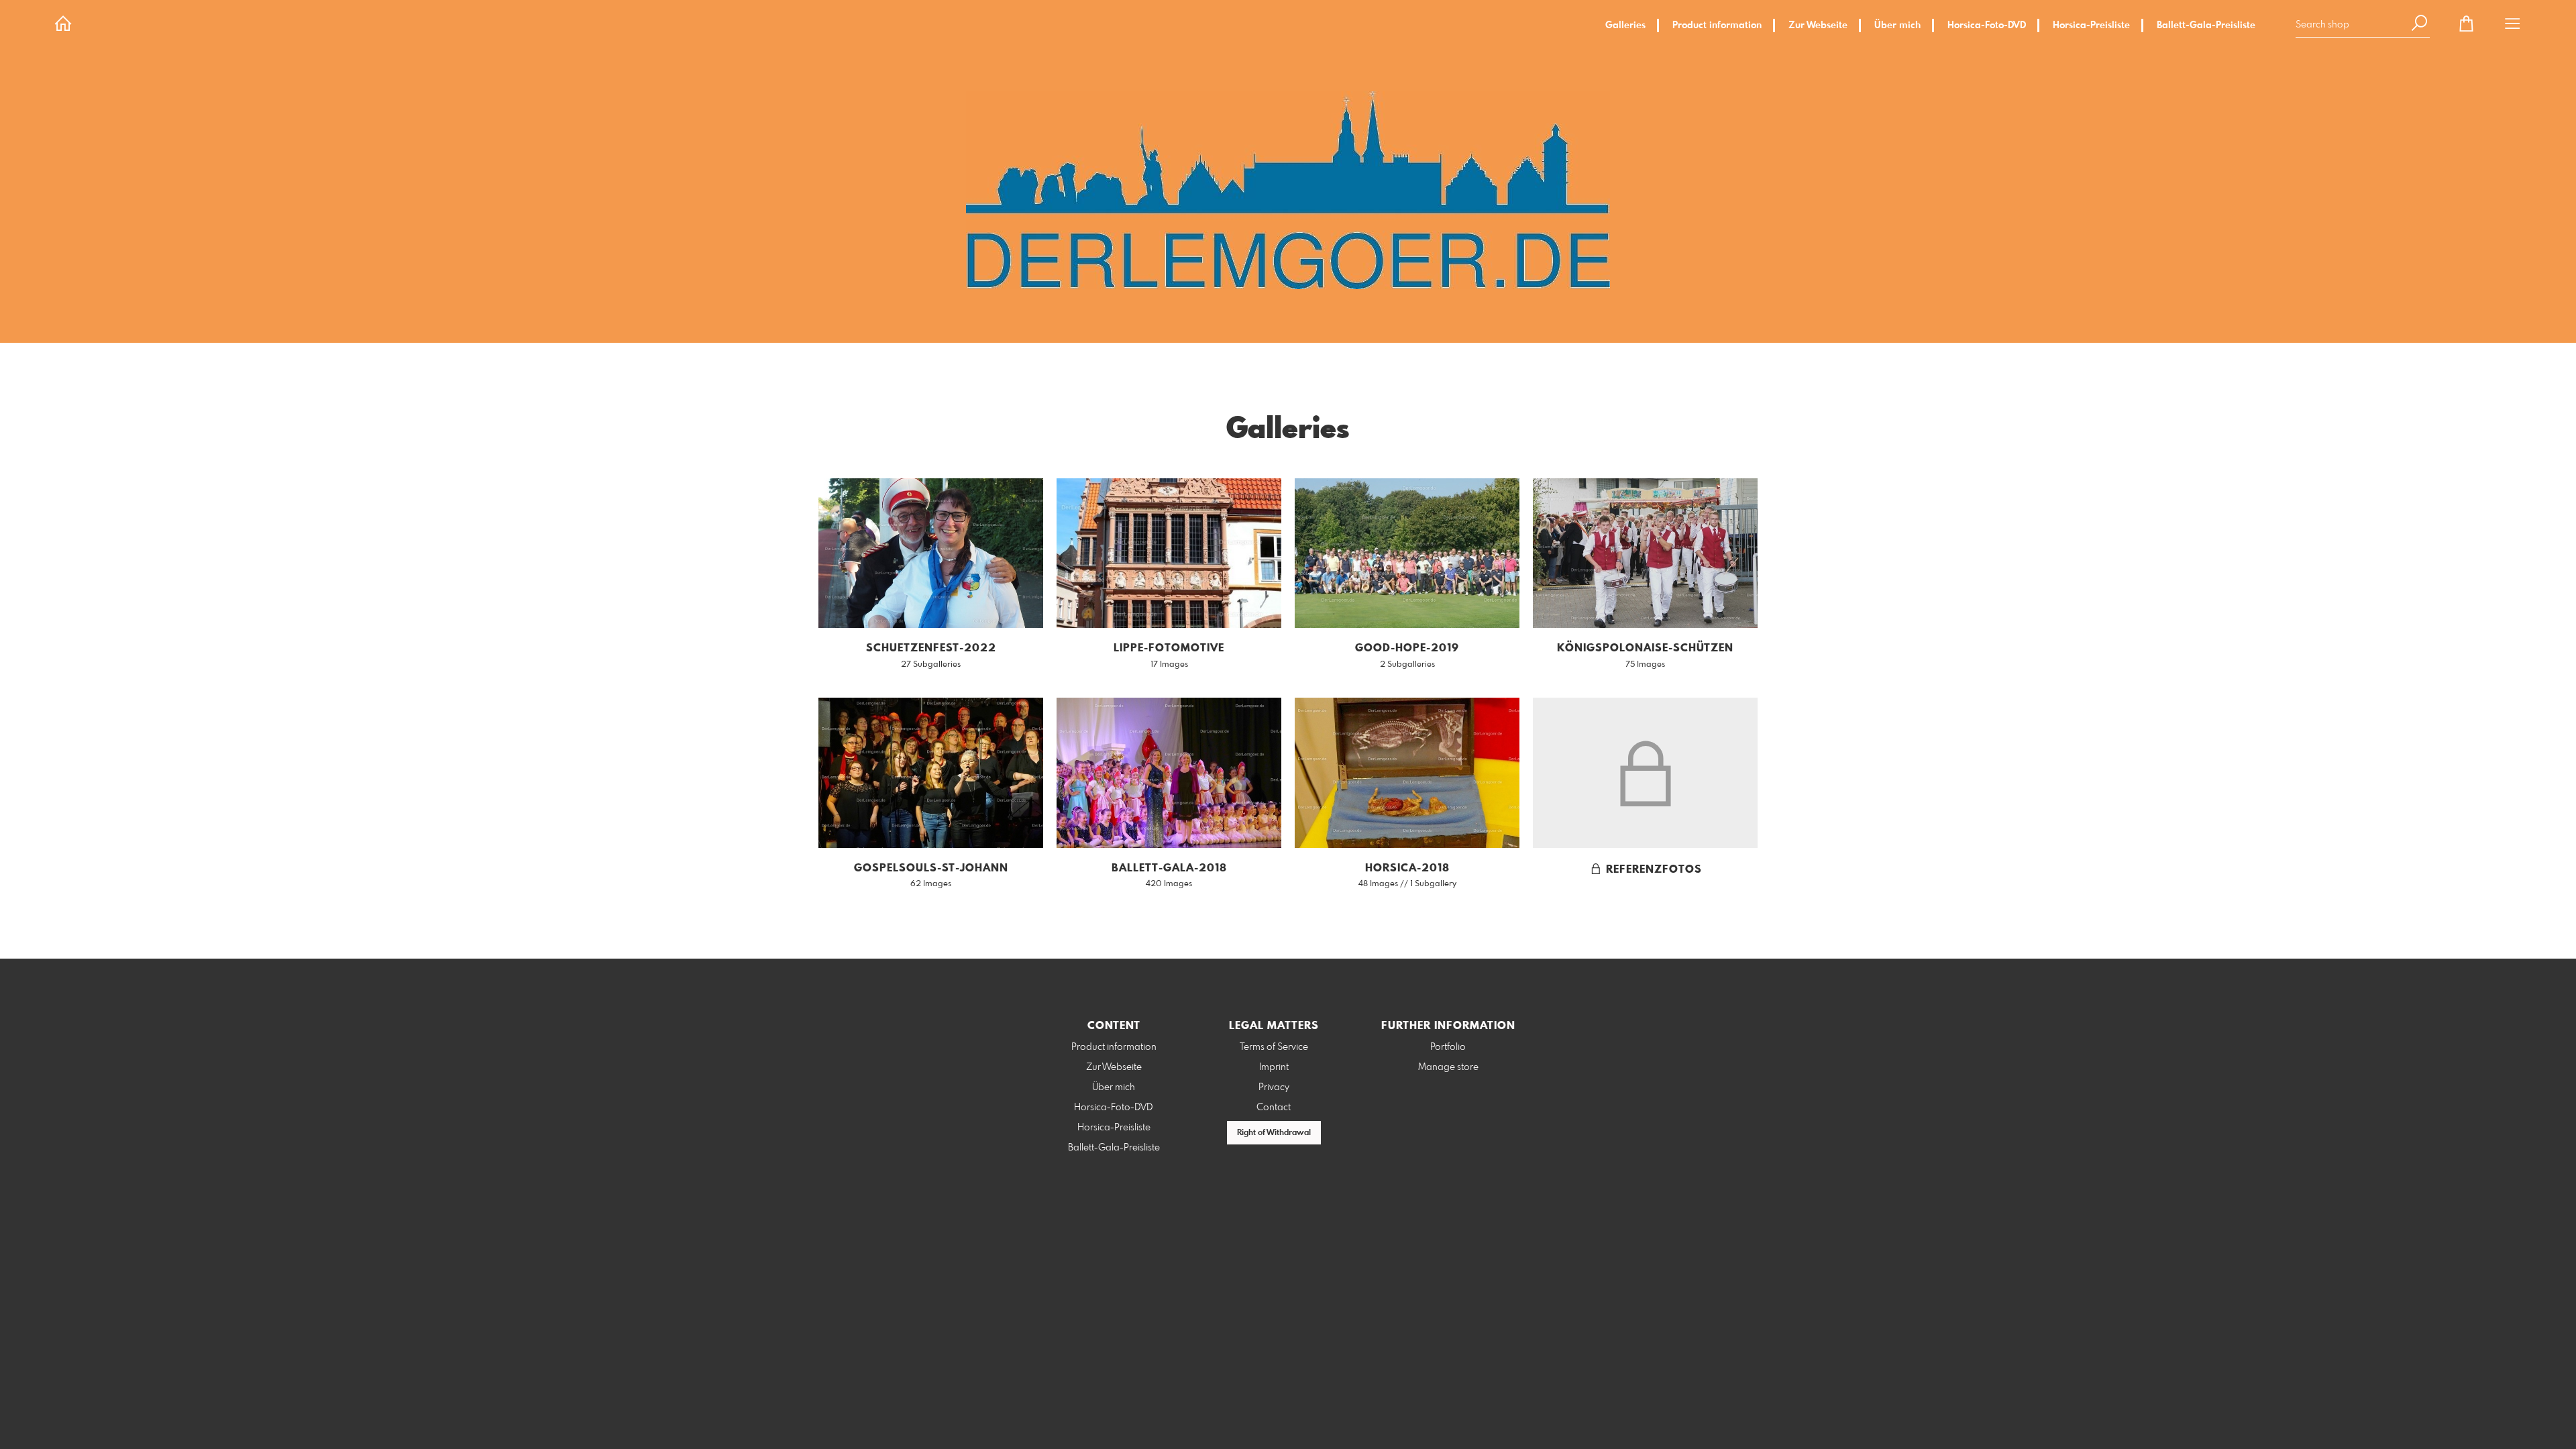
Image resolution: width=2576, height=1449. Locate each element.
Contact (1274, 1108)
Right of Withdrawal (1274, 1133)
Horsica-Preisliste (2091, 25)
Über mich (1897, 25)
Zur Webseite (1818, 25)
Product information (1717, 25)
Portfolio (1448, 1047)
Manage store (1448, 1067)
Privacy (1274, 1087)
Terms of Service (1274, 1047)
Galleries (1625, 25)
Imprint (1274, 1067)
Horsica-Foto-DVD (1987, 25)
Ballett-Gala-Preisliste (2206, 25)
